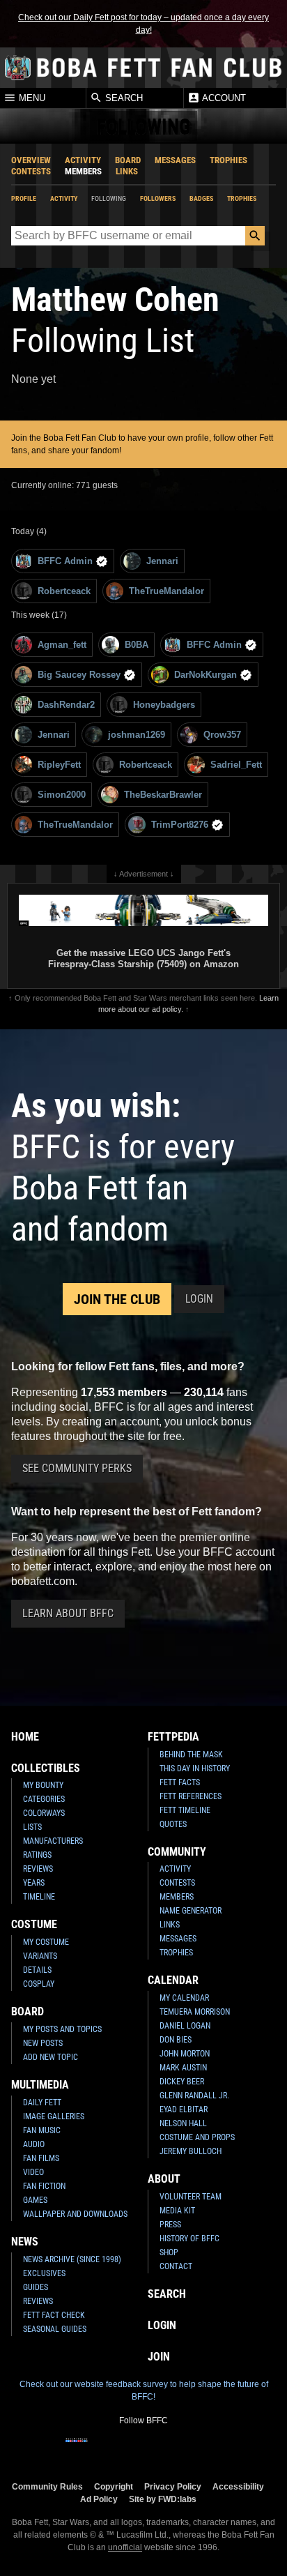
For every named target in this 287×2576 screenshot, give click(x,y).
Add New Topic (51, 2057)
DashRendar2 (66, 705)
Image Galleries (54, 2116)
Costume (34, 1924)
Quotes (173, 1824)
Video (33, 2172)
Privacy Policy (173, 2486)
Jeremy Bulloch (191, 2151)
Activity (83, 160)
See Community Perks (77, 1468)
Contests (31, 171)
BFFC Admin (65, 561)
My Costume (46, 1942)
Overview (31, 160)
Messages (175, 160)
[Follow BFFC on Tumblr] (143, 2449)
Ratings (37, 1855)
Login (199, 1299)
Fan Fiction (44, 2186)
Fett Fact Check (54, 2315)
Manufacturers (53, 1841)
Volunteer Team (191, 2197)
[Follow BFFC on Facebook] (77, 2449)
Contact (176, 2266)
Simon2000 (62, 795)
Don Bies (176, 2040)
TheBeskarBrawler (163, 795)
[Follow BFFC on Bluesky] (210, 2449)
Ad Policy (99, 2499)
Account (223, 99)
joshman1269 (137, 735)
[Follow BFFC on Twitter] (121, 2449)
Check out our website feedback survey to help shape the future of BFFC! (144, 2391)
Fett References (191, 1796)
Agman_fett (62, 645)
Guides (36, 2287)
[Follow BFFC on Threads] (188, 2449)
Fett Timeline (185, 1810)
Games (35, 2200)
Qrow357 (222, 735)
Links (127, 171)
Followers (158, 198)
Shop (169, 2252)
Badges (201, 198)
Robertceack (64, 591)
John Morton (185, 2054)
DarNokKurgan (205, 675)
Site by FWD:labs (163, 2499)
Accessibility (238, 2486)
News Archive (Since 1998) (72, 2259)
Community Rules (47, 2486)
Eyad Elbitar (184, 2109)
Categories (44, 1799)
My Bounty (43, 1785)
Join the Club (117, 1299)
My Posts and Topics (62, 2029)
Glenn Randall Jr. (194, 2096)
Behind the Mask (191, 1755)
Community (177, 1852)
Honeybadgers (164, 705)
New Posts (43, 2043)
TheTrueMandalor (166, 591)
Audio (34, 2144)
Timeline (39, 1897)
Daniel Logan (185, 2026)
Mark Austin (183, 2068)
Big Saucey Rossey (79, 675)
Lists (32, 1827)
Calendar (173, 1980)
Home (25, 1737)
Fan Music (42, 2130)
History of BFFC (189, 2238)
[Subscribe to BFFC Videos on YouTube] (166, 2449)
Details (37, 1970)
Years (34, 1883)
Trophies (228, 160)
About (164, 2179)
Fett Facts (180, 1782)
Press (170, 2225)
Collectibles (46, 1768)
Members (83, 171)
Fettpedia (173, 1737)
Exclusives (44, 2273)
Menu (31, 99)
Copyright (114, 2486)
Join (159, 2357)
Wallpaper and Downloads (75, 2214)
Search (123, 99)
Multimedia (40, 2085)
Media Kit (177, 2211)
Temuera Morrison (195, 2012)
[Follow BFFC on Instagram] (99, 2449)
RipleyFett (59, 765)
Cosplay (39, 1984)
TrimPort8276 (180, 825)
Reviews (38, 1869)
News (25, 2242)
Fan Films (41, 2158)
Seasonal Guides (55, 2329)
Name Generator (191, 1911)
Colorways (44, 1813)
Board (128, 160)
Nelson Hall (183, 2123)
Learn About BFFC (68, 1613)
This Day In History (195, 1768)
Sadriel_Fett (236, 765)
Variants (40, 1956)
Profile (24, 198)
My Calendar (184, 1998)
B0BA (137, 645)
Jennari (162, 561)
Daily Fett (42, 2103)
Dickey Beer (182, 2082)
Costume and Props (197, 2137)
